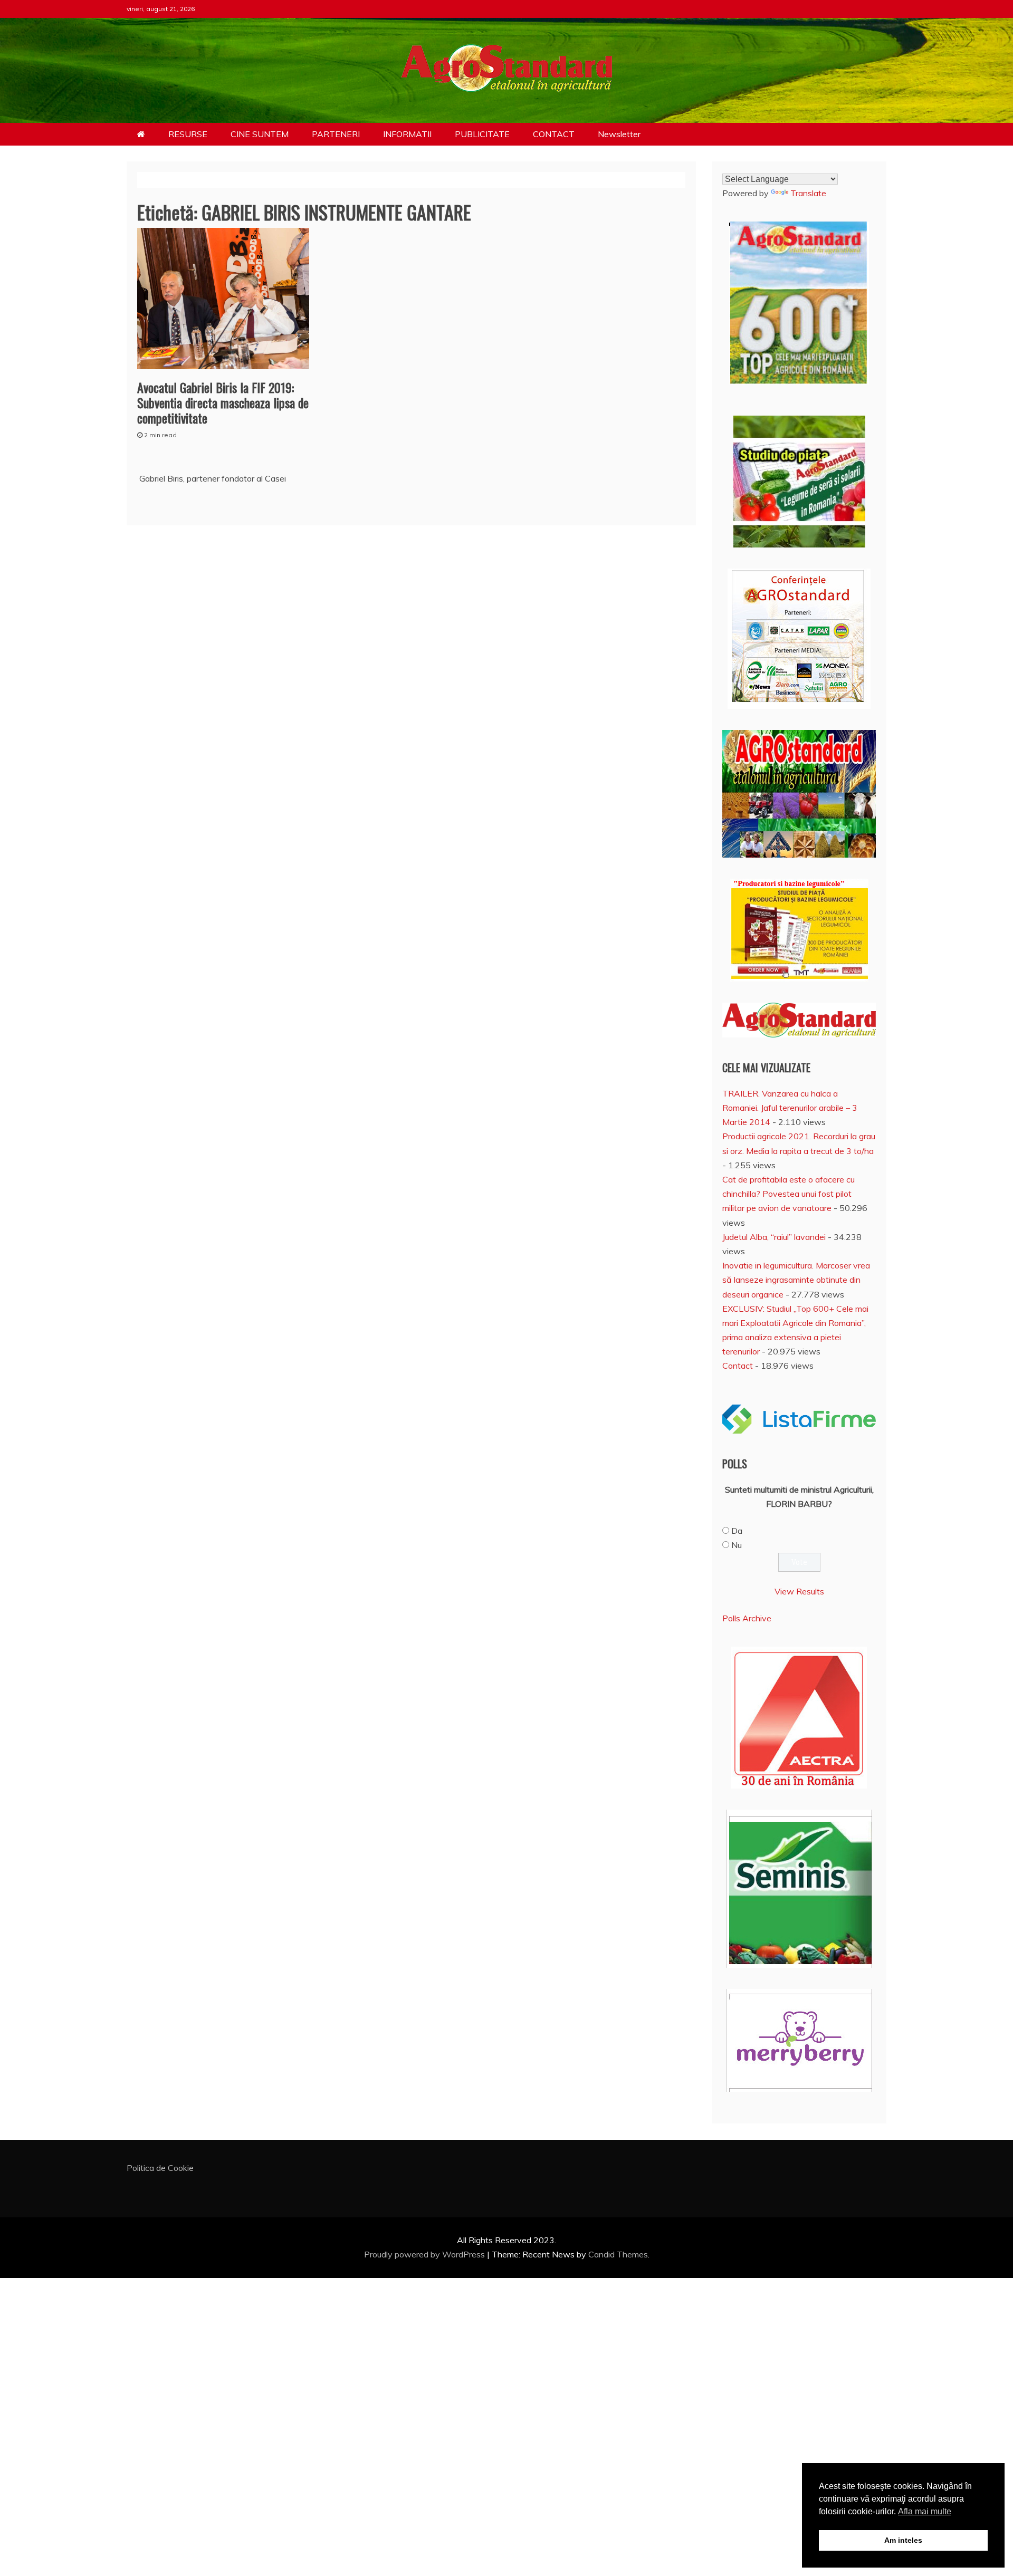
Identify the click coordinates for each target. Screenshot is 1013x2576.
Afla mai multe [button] (925, 2511)
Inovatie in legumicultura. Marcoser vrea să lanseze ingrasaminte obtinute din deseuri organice (796, 1280)
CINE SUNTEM (260, 134)
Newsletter (619, 134)
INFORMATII (407, 134)
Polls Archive (747, 1618)
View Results (799, 1591)
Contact (738, 1366)
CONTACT (554, 134)
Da (737, 1531)
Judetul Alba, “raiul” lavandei (774, 1237)
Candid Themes (618, 2254)
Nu (737, 1545)
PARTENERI (336, 134)
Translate (808, 193)
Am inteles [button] (903, 2540)
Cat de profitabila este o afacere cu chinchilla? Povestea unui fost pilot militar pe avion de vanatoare (789, 1194)
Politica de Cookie (160, 2168)
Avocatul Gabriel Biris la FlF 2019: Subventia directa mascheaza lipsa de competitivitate (223, 402)
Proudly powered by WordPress (426, 2254)
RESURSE (188, 134)
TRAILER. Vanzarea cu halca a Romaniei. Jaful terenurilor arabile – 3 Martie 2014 (790, 1108)
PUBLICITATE (482, 134)
